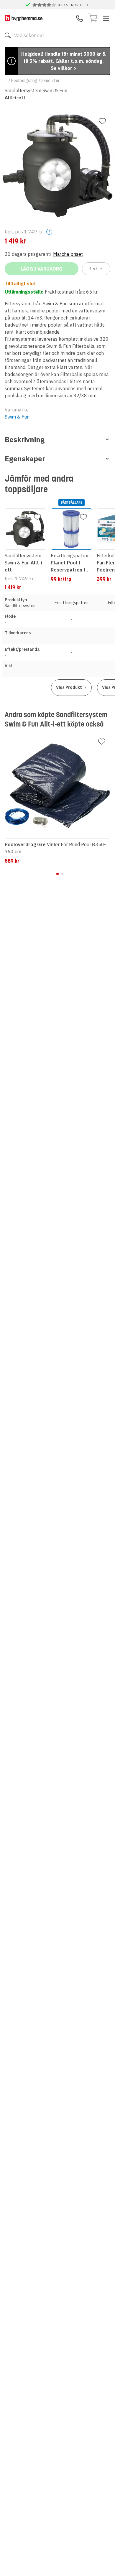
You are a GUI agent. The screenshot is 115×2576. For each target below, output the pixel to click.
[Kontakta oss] (80, 18)
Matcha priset (68, 254)
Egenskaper (25, 459)
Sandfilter (50, 80)
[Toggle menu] (106, 18)
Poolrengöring (24, 80)
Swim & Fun (17, 417)
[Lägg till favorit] (102, 121)
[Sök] (8, 35)
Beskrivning (25, 439)
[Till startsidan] (24, 18)
